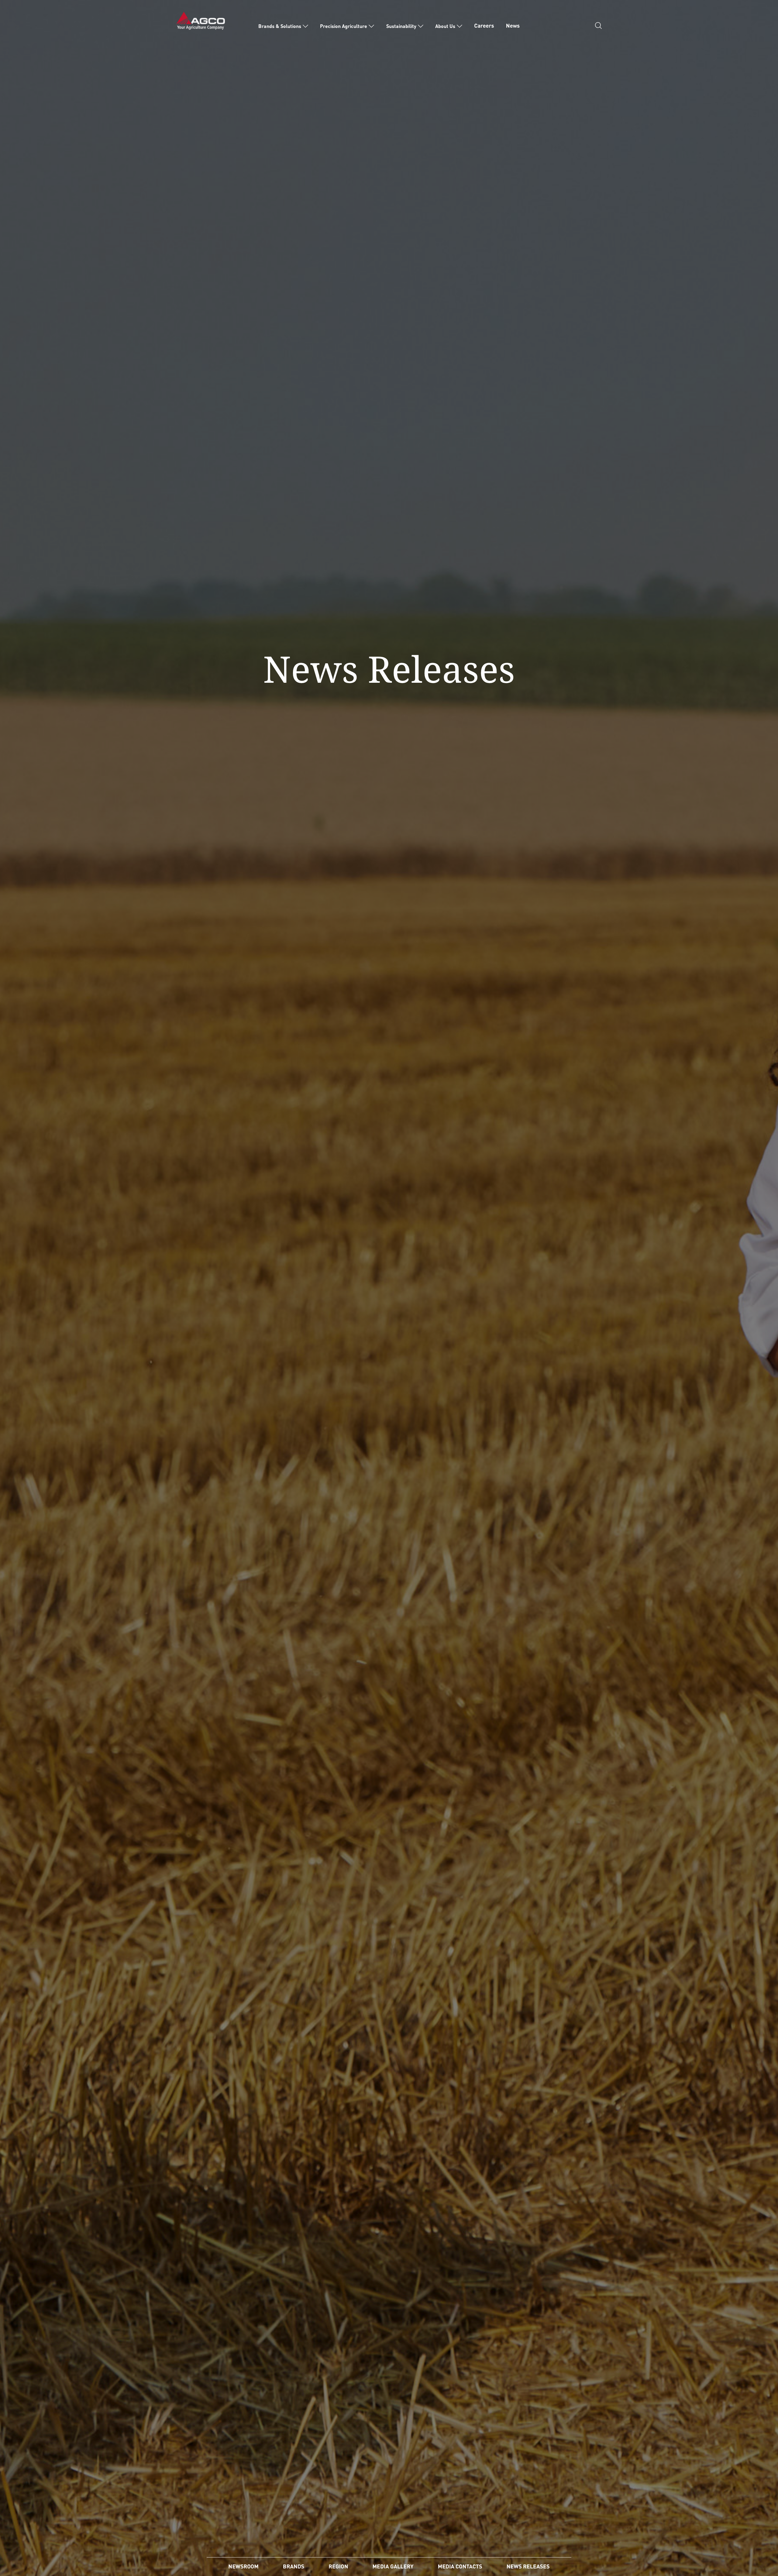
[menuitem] (283, 26)
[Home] (201, 20)
